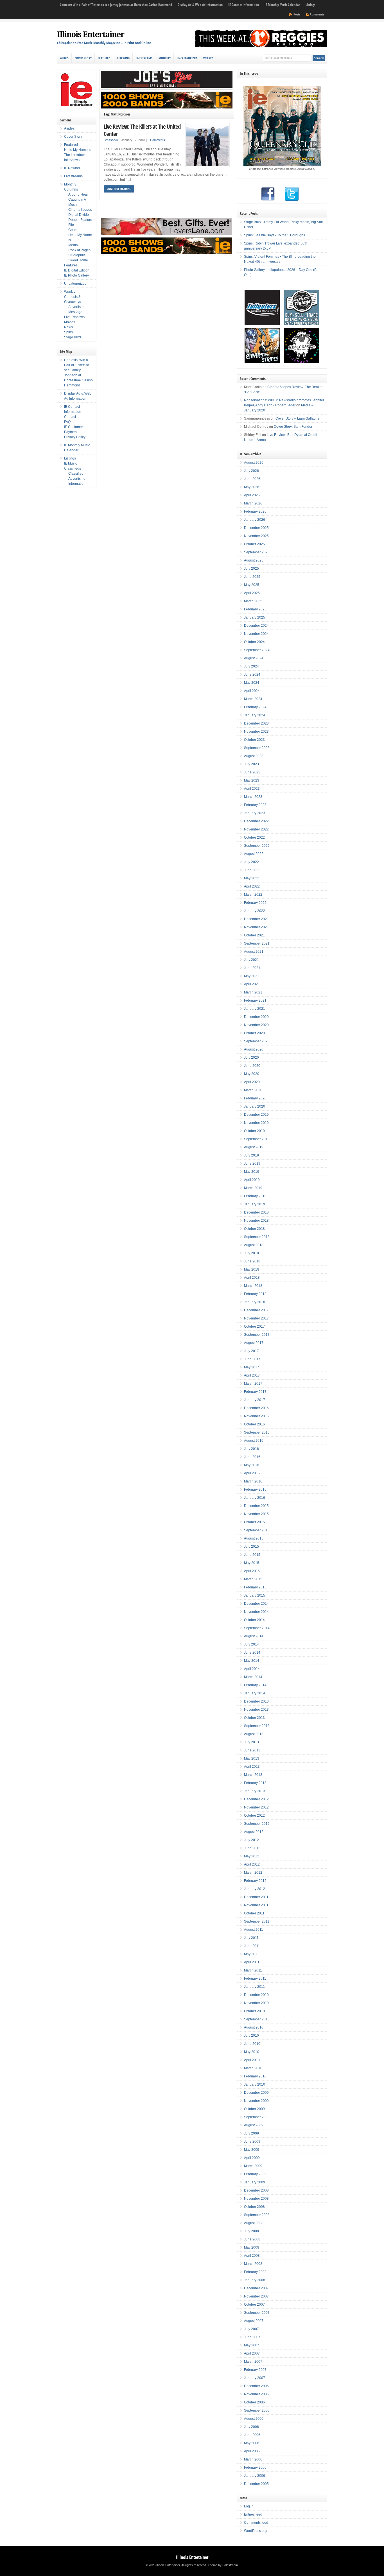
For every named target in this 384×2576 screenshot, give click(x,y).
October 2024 (254, 642)
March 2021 (253, 992)
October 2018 (254, 1229)
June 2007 (252, 2337)
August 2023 (254, 756)
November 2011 (256, 1905)
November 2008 (256, 2199)
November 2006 (256, 2394)
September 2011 (257, 1921)
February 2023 (255, 805)
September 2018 (257, 1237)
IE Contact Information (244, 5)
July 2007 (251, 2329)
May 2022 (252, 878)
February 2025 (255, 609)
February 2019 (255, 1196)
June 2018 (252, 1261)
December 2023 (256, 723)
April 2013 (252, 1767)
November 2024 (256, 634)
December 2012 (256, 1799)
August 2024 (254, 658)
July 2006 (251, 2427)
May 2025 (252, 585)
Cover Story (83, 58)
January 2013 (255, 1791)
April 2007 (252, 2353)
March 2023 (253, 797)
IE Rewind (123, 58)
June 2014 (252, 1653)
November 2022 (256, 829)
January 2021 (255, 1009)
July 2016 (251, 1449)
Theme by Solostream (223, 2565)
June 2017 (252, 1359)
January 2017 (255, 1400)
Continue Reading (119, 189)
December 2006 (256, 2386)
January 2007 (255, 2378)
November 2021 (256, 927)
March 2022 (253, 895)
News (68, 327)
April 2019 (252, 1180)
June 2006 (252, 2435)
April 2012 (252, 1864)
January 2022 (255, 911)
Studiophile (77, 255)
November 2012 (256, 1807)
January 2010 (255, 2084)
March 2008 (253, 2264)
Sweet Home (78, 260)
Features (71, 265)
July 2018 (251, 1253)
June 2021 (252, 968)
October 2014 (254, 1620)
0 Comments (156, 140)
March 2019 (253, 1188)
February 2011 (255, 1979)
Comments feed (256, 2523)
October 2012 (254, 1816)
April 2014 (252, 1669)
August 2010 (254, 2027)
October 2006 (254, 2402)
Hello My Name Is (78, 150)
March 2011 (253, 1970)
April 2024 (252, 691)
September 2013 (257, 1726)
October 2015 (254, 1522)
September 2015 (257, 1530)
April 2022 (252, 886)
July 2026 (251, 471)
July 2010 (251, 2036)
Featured (104, 58)
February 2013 (255, 1783)
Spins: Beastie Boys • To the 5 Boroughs (275, 235)
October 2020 (254, 1033)
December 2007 (256, 2288)
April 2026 (252, 495)
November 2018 (256, 1221)
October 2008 (254, 2207)
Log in (249, 2506)
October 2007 (254, 2305)
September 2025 (257, 552)
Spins (68, 332)
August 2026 (254, 463)
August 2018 (254, 1245)
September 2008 (257, 2215)
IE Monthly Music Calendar (282, 5)
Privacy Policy (75, 437)
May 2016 (252, 1465)
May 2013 (252, 1758)
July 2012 (251, 1840)
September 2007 (257, 2313)
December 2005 (256, 2484)
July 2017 (251, 1351)
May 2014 (252, 1661)
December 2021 (256, 919)
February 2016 (255, 1490)
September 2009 (257, 2117)
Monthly (165, 58)
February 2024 (255, 707)
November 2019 (256, 1123)
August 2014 (254, 1636)
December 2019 (256, 1115)
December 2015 (256, 1506)
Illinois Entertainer (91, 34)
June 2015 (252, 1555)
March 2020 (253, 1090)
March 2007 (253, 2362)
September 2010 (257, 2019)
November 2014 (256, 1612)
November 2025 (256, 536)
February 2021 (255, 1000)
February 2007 (255, 2370)
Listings (310, 5)
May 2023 (252, 780)
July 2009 (251, 2133)
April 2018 (252, 1278)
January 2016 (255, 1498)
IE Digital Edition (77, 270)
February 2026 (255, 511)
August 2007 (254, 2321)
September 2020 (257, 1041)
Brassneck (111, 140)
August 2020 (254, 1049)
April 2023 (252, 789)
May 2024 (252, 683)
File (71, 225)
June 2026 (252, 479)
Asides (64, 58)
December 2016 (256, 1408)
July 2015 (251, 1547)
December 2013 (256, 1701)
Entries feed (253, 2514)
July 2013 (251, 1742)
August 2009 (254, 2125)
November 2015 (256, 1514)
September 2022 (257, 846)
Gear (72, 230)
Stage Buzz (73, 337)
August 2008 (254, 2223)
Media (73, 245)
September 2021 (257, 943)
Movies (70, 322)
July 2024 (251, 666)
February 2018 (255, 1294)
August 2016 (254, 1441)
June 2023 (252, 772)
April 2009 (252, 2158)
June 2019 (252, 1163)
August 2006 (254, 2419)
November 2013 (256, 1710)
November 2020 (256, 1025)
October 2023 (254, 740)
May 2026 (252, 487)
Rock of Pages (79, 250)
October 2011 (254, 1913)
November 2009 (256, 2101)
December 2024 (256, 626)
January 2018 (255, 1302)
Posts (297, 14)
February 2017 (255, 1392)
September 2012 (257, 1824)
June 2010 (252, 2044)
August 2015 (254, 1538)
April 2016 (252, 1473)
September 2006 (257, 2410)
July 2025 (251, 569)
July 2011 (251, 1938)
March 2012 (253, 1873)
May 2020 (252, 1074)
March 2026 (253, 503)
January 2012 (255, 1889)
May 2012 (252, 1856)
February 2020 (255, 1098)
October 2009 (254, 2109)
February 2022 (255, 903)
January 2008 (255, 2280)
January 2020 (255, 1106)
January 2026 (255, 520)
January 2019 (255, 1204)
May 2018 (252, 1269)
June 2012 (252, 1848)
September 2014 (257, 1628)
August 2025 (254, 560)
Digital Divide (79, 215)
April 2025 (252, 593)
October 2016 (254, 1424)
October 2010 (254, 2011)
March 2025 (253, 601)
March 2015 (253, 1579)
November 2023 (256, 732)
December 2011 (256, 1897)
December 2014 (256, 1604)
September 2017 (257, 1335)
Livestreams (144, 58)
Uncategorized (187, 58)
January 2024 (255, 715)
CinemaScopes (80, 210)
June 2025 (252, 577)
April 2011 (252, 1962)
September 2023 (257, 748)
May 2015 (252, 1563)
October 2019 (254, 1131)
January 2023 (255, 813)
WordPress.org (255, 2531)
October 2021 (254, 935)
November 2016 (256, 1416)
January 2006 (255, 2476)
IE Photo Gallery (76, 275)
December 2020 (256, 1017)
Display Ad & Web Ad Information (200, 5)
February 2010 (255, 2076)
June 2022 (252, 870)
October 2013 (254, 1718)
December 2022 (256, 821)
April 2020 (252, 1082)
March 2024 (253, 699)
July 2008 (251, 2231)
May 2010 (252, 2052)
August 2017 (254, 1343)
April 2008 (252, 2256)
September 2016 (257, 1432)
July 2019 (251, 1155)
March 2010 (253, 2068)
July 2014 (251, 1644)
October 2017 (254, 1327)
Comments (317, 14)
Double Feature (80, 220)
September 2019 (257, 1139)
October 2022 (254, 837)
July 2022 (251, 862)
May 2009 (252, 2150)
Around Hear (78, 194)
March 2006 (253, 2459)
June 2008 (252, 2239)
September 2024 (257, 650)
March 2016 (253, 1481)
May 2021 (252, 976)
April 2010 (252, 2060)
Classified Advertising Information (77, 479)
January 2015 (255, 1595)
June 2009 (252, 2142)
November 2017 (256, 1318)
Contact (70, 417)
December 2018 (256, 1212)
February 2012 (255, 1881)
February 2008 (255, 2272)
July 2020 (251, 1058)
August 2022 (254, 854)
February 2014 (255, 1685)
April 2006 (252, 2451)
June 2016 (252, 1457)
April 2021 (252, 984)
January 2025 (255, 617)
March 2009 (253, 2166)
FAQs (68, 422)
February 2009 (255, 2174)
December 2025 (256, 528)
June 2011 (252, 1946)
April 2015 (252, 1571)
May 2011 (251, 1954)
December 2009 (256, 2093)
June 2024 (252, 674)
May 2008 (252, 2247)
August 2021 (254, 952)
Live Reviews (74, 317)
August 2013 (254, 1734)
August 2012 (254, 1832)
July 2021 (251, 960)
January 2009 (255, 2182)
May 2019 (252, 1172)
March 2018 (253, 1286)
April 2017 (252, 1375)
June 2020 (252, 1066)
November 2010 (256, 2003)
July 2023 (251, 764)
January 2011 (254, 1987)
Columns (71, 189)
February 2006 (255, 2468)
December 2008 (256, 2190)
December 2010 (256, 1995)
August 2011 (254, 1930)
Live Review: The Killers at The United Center (142, 130)
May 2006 (252, 2443)
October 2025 (254, 544)
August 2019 (254, 1147)
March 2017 (253, 1384)
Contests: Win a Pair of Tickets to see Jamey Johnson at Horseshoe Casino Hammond (116, 5)
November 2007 (256, 2296)
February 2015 (255, 1587)
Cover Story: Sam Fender (293, 427)
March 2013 (253, 1775)
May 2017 (252, 1367)
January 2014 (255, 1693)
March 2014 (253, 1677)
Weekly (208, 58)
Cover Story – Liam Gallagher (298, 418)
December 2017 (256, 1310)
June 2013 (252, 1750)
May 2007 (252, 2345)
